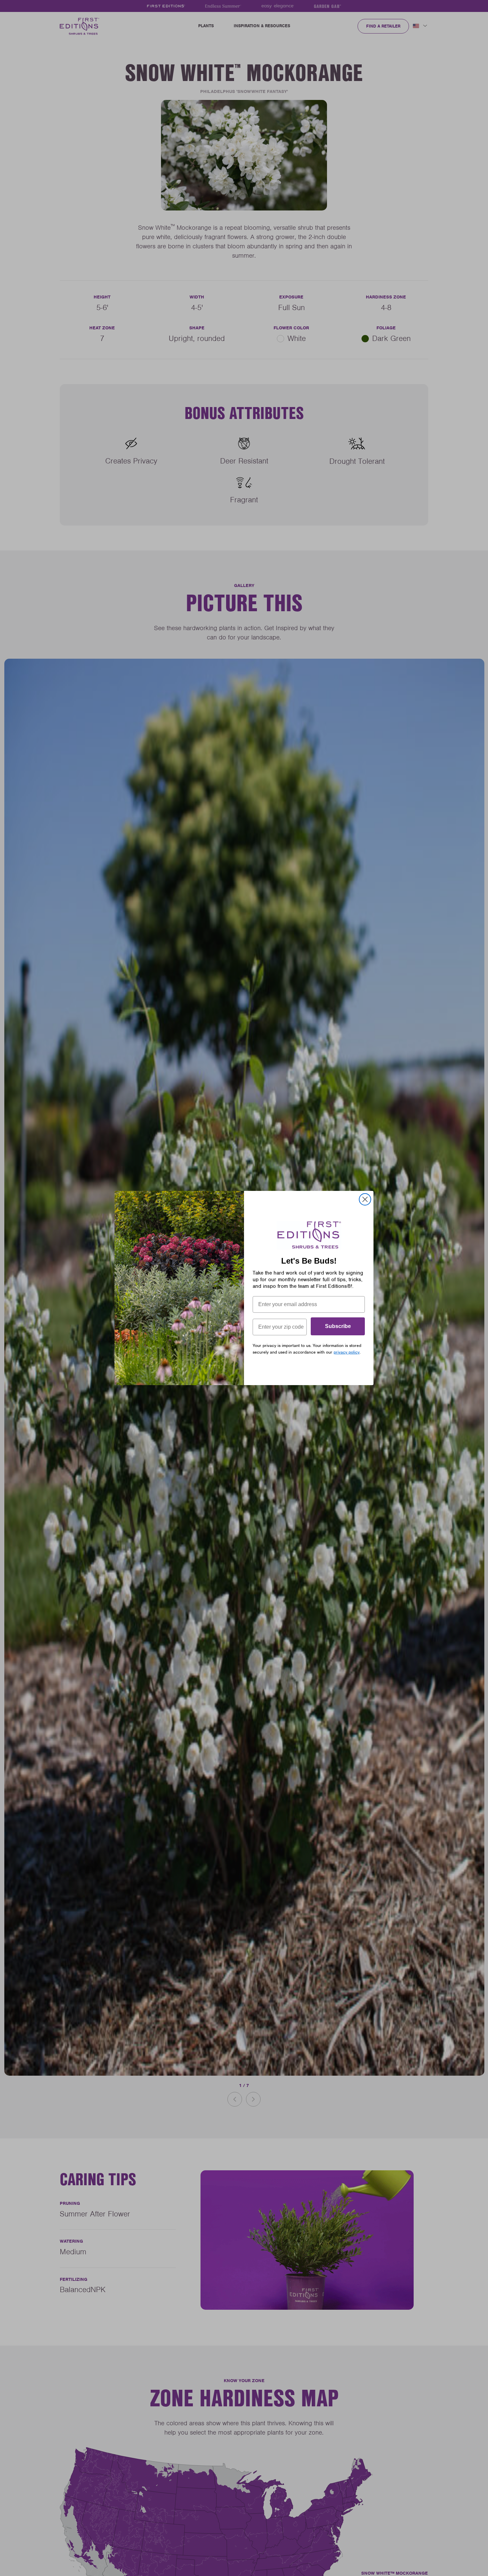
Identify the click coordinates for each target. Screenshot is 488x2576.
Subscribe (338, 1326)
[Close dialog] (365, 1199)
